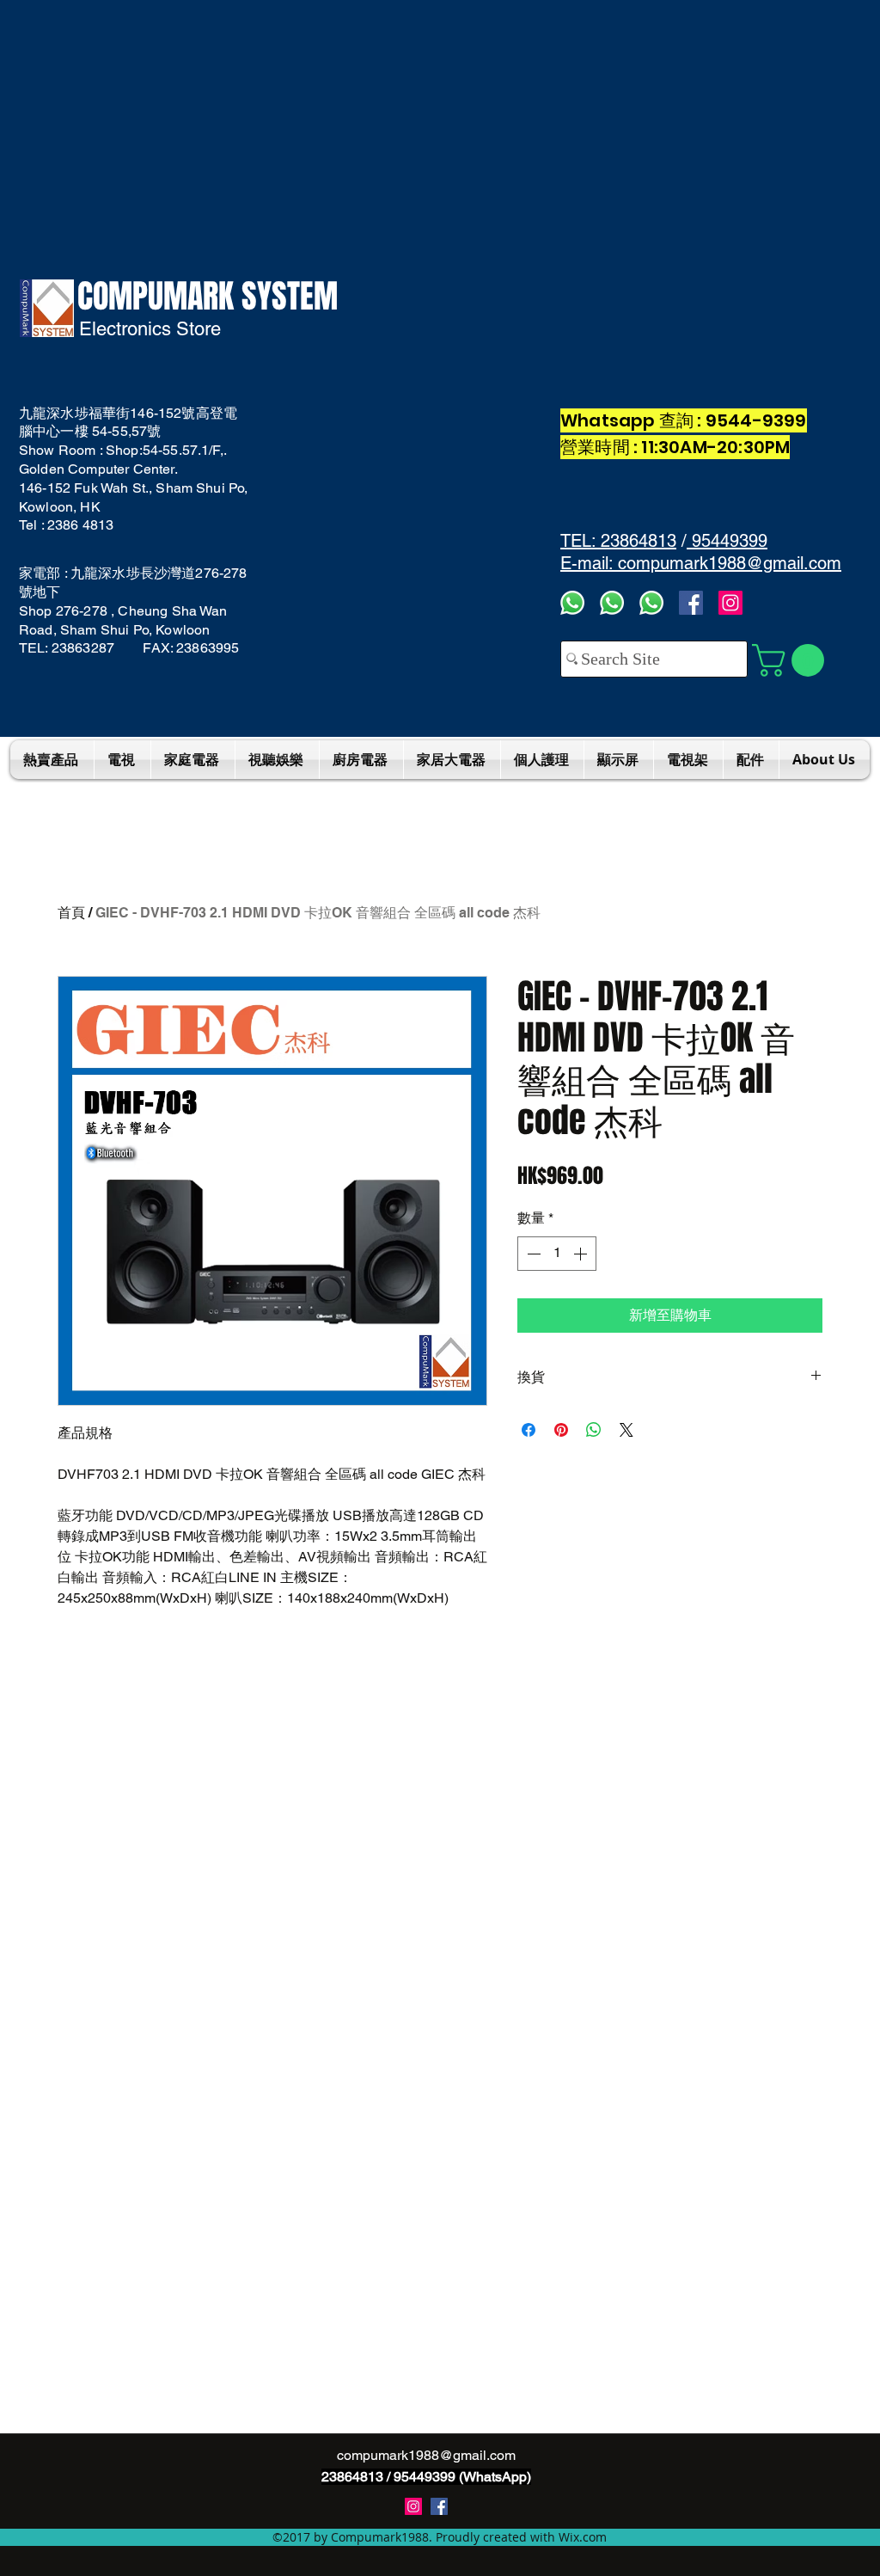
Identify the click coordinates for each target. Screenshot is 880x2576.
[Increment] (582, 1254)
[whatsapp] (651, 603)
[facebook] (691, 603)
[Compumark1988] (439, 2506)
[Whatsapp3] (572, 603)
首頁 (71, 913)
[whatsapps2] (612, 603)
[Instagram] (730, 603)
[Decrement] (532, 1254)
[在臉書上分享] (529, 1430)
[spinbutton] (557, 1254)
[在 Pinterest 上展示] (561, 1430)
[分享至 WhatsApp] (594, 1430)
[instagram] (413, 2506)
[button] (792, 660)
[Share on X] (626, 1430)
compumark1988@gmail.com (426, 2455)
